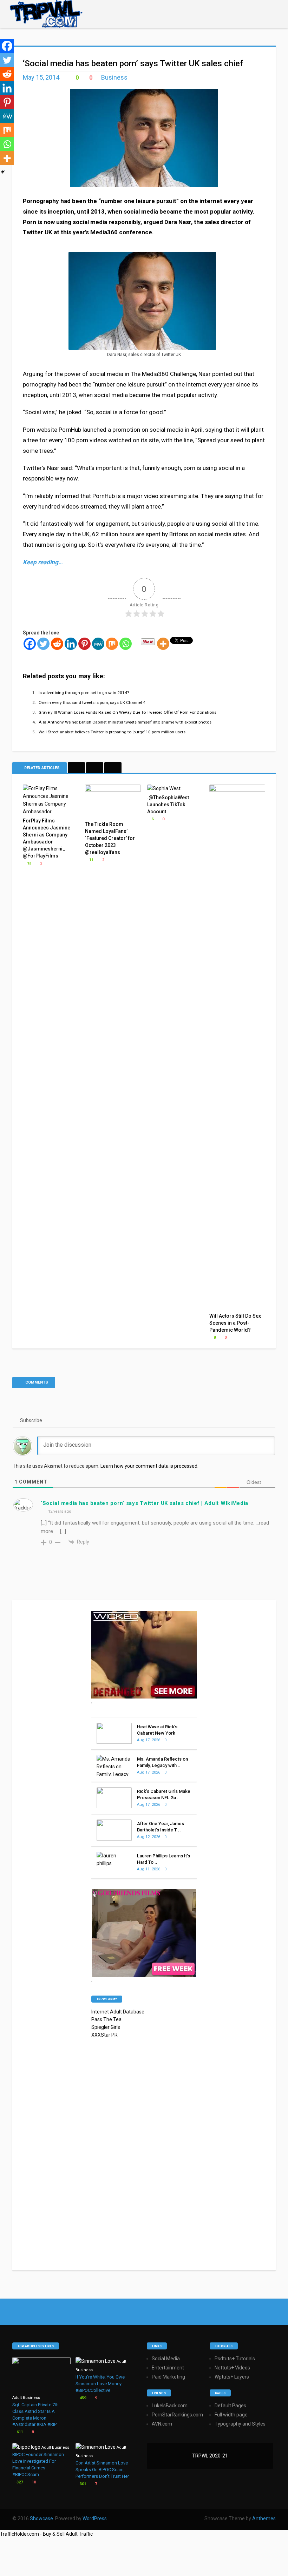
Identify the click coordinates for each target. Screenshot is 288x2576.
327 (19, 2482)
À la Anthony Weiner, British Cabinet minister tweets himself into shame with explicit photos (125, 722)
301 (82, 2484)
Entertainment (168, 2368)
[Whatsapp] (126, 644)
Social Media (166, 2359)
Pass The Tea (106, 2019)
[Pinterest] (84, 644)
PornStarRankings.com (177, 2415)
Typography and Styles (240, 2424)
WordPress (95, 2518)
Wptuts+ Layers (232, 2377)
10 (33, 2482)
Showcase (41, 2518)
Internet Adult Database (118, 2012)
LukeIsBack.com (170, 2406)
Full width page (231, 2415)
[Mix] (112, 644)
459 (82, 2398)
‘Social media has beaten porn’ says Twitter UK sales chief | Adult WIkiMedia (145, 1503)
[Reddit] (57, 644)
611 (19, 2432)
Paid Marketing (168, 2377)
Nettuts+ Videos (232, 2368)
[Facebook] (30, 644)
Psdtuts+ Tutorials (235, 2359)
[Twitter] (43, 644)
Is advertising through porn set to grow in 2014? (84, 693)
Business (114, 77)
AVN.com (162, 2424)
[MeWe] (98, 644)
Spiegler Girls (106, 2027)
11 (91, 860)
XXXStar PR (104, 2035)
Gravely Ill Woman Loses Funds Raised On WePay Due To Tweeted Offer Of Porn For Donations (127, 712)
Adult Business (26, 2398)
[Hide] (3, 172)
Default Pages (230, 2406)
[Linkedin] (71, 644)
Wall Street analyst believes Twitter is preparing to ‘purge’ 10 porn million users (112, 732)
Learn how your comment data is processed (149, 1466)
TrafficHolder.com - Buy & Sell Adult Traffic (46, 2534)
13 (29, 863)
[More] (163, 644)
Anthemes (264, 2518)
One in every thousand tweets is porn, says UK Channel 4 (92, 702)
